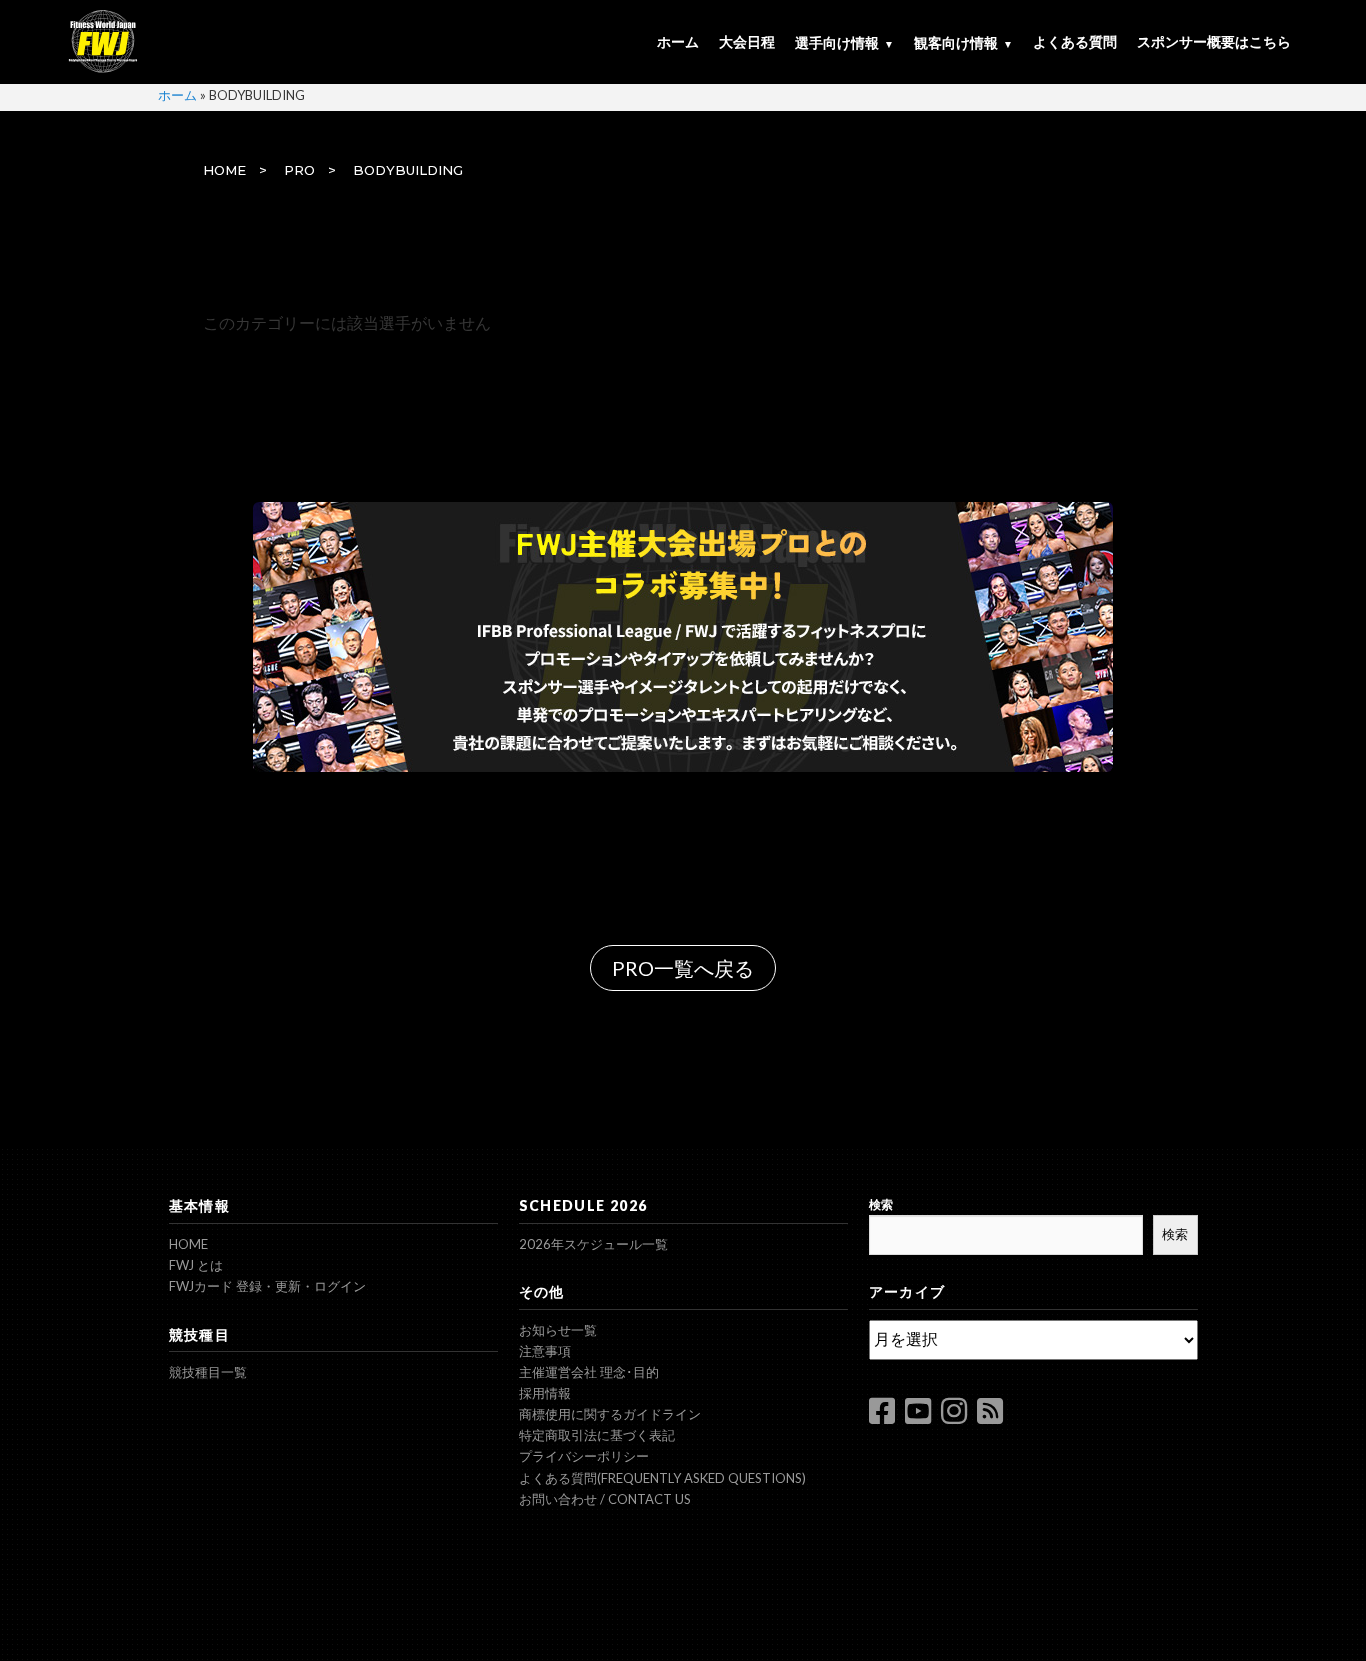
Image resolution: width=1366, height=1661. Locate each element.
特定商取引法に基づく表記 (597, 1435)
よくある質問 (1075, 42)
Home (188, 1244)
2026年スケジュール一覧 (593, 1244)
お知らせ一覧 (558, 1330)
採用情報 (545, 1393)
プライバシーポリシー (584, 1456)
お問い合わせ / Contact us (605, 1499)
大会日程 (747, 42)
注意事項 (545, 1351)
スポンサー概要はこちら (1214, 42)
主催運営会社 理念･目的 (589, 1372)
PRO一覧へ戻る (683, 968)
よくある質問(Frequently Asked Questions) (662, 1478)
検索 (881, 1204)
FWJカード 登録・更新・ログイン (267, 1286)
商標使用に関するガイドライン (610, 1414)
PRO (299, 170)
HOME (224, 170)
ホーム (678, 42)
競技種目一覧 (208, 1372)
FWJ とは (196, 1265)
